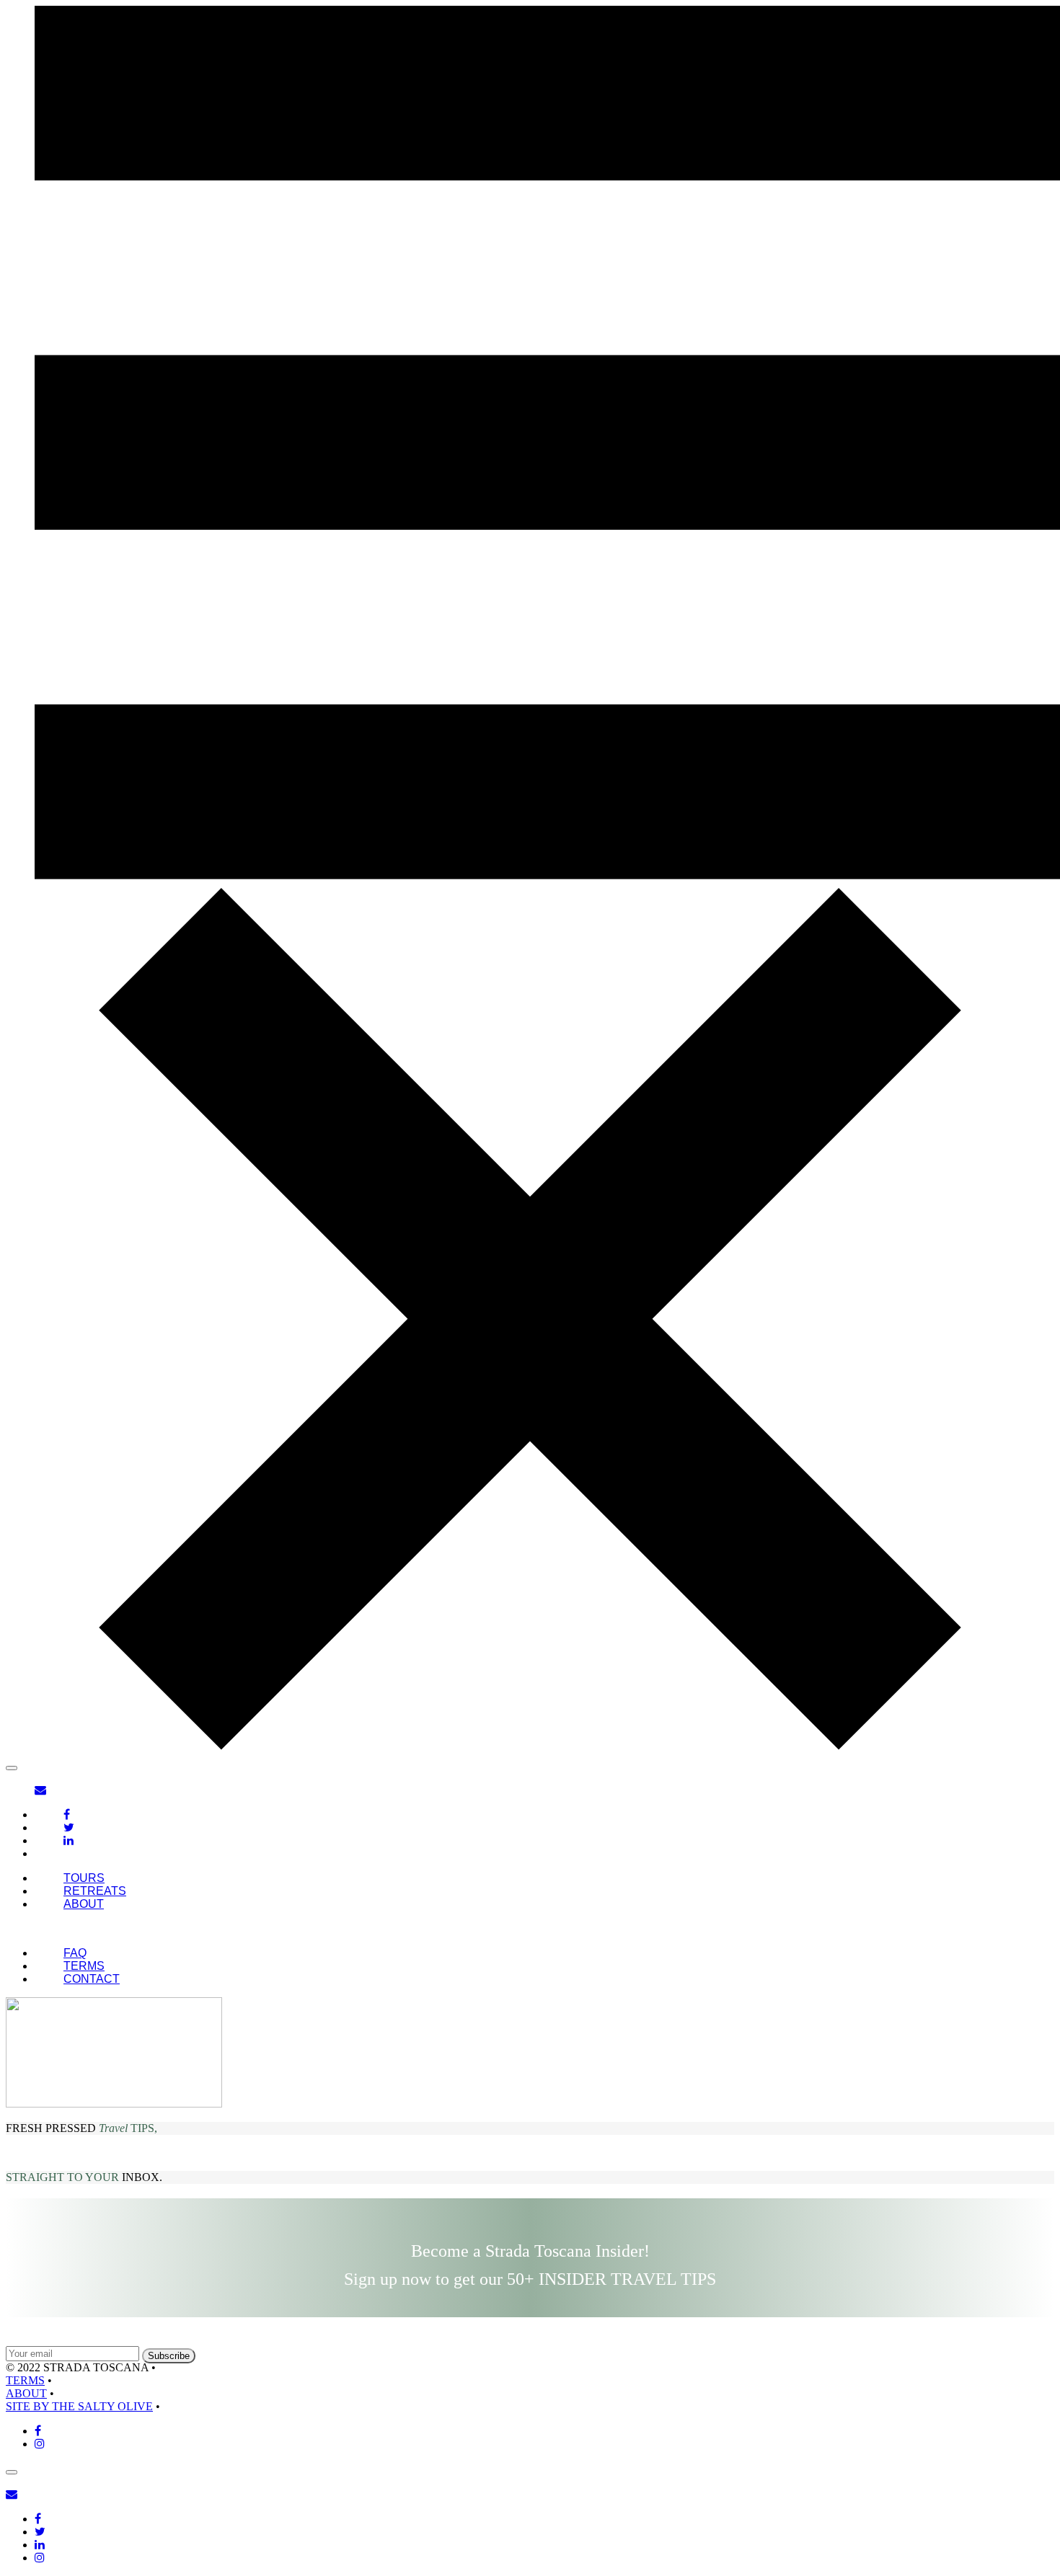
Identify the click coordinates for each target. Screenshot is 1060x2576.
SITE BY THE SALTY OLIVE (79, 2406)
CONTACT (92, 1979)
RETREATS (95, 1891)
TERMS (84, 1966)
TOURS (84, 1878)
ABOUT (84, 1904)
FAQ (75, 1953)
